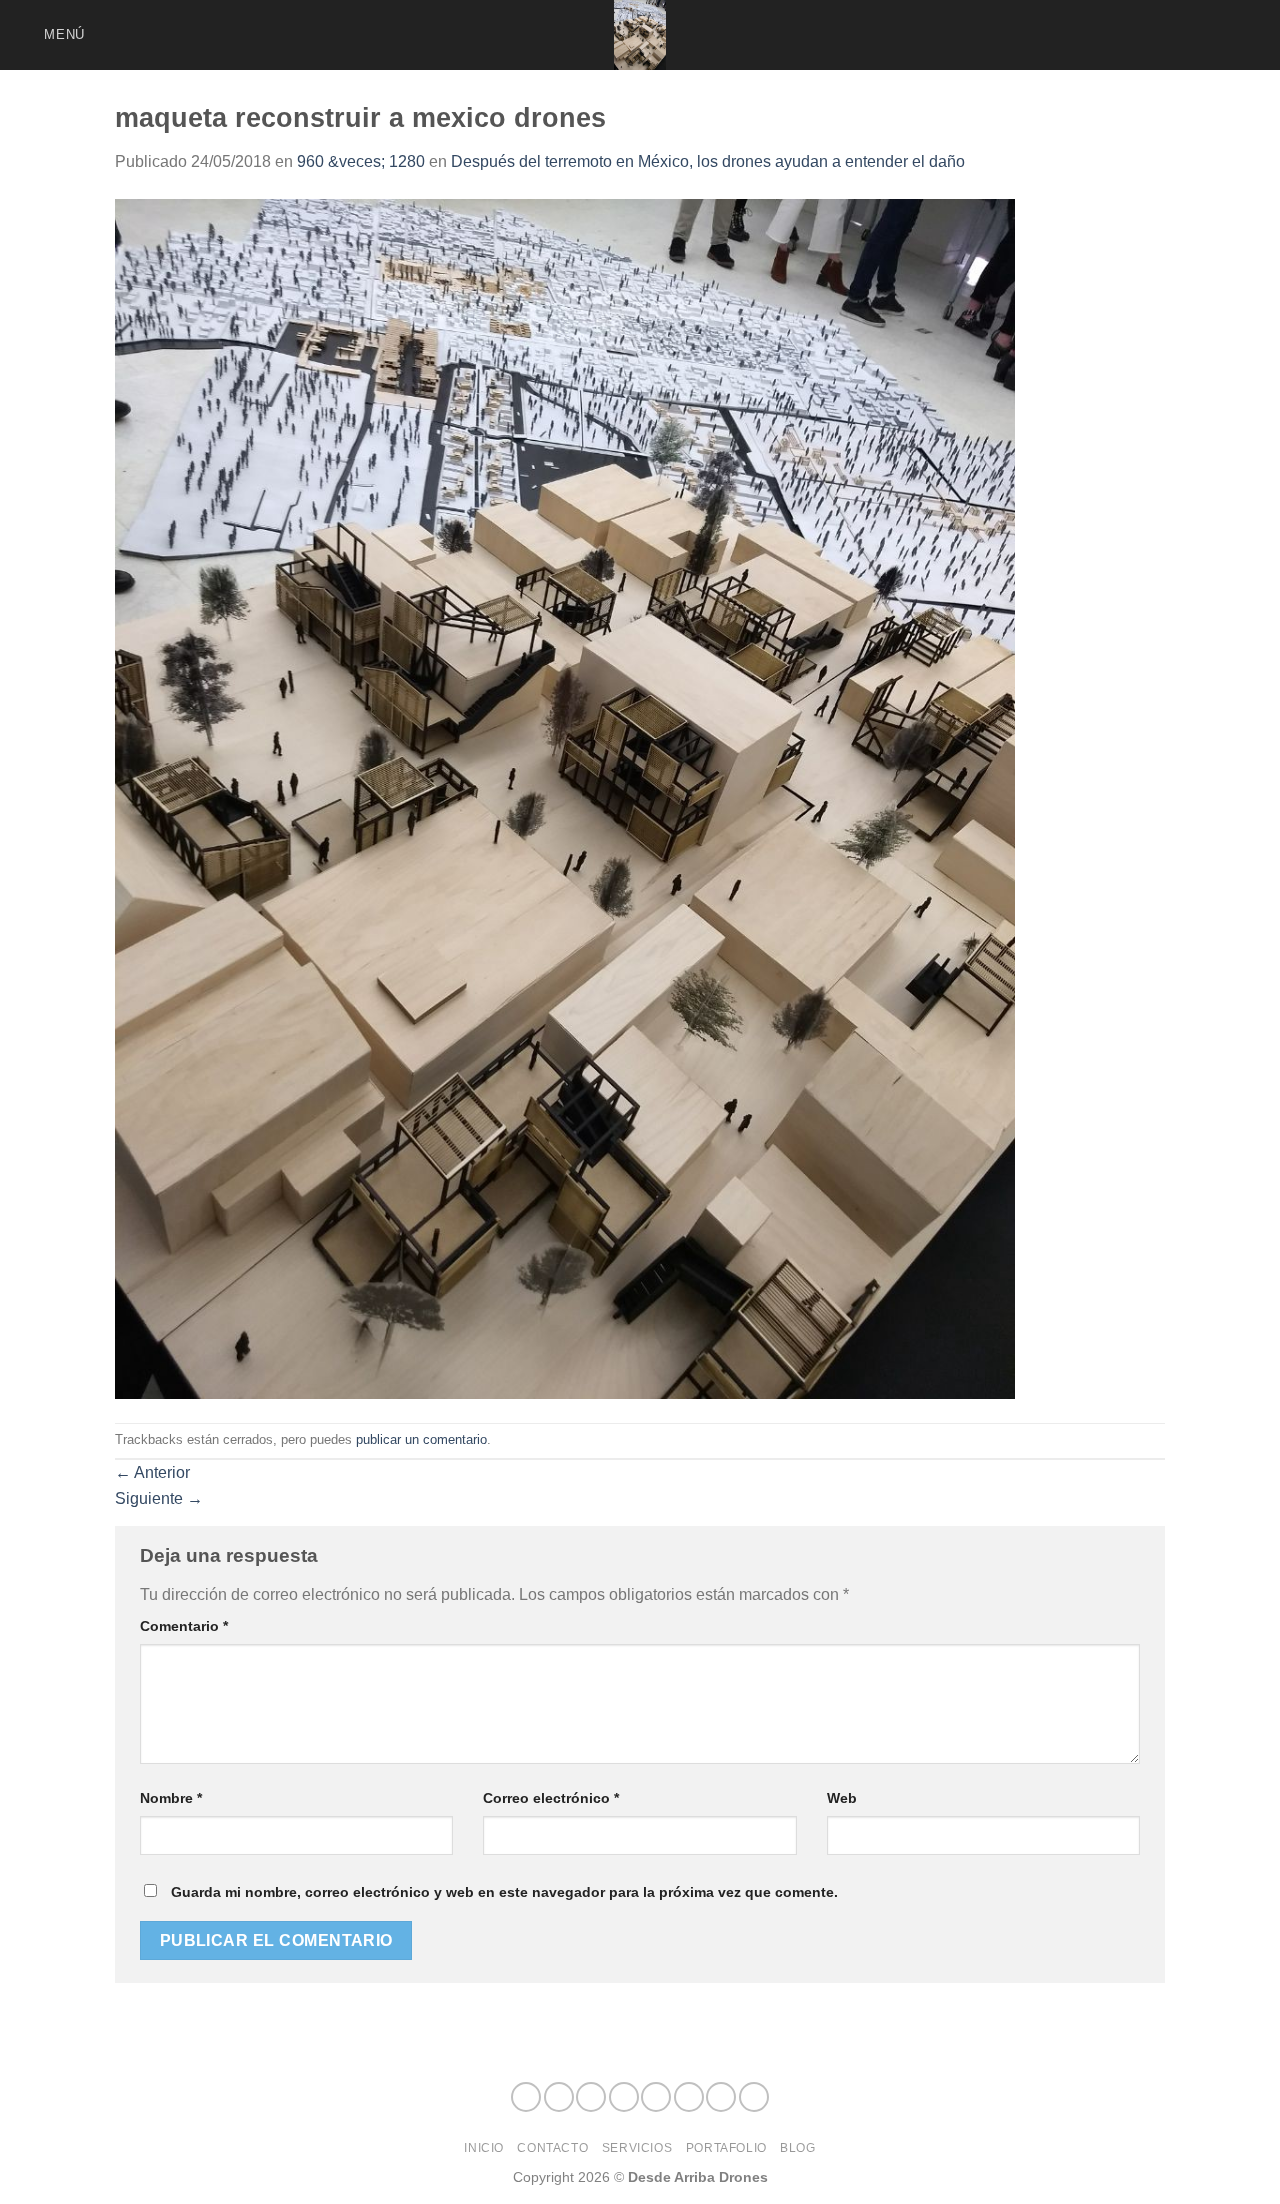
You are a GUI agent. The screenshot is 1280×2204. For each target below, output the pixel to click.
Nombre (171, 1798)
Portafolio (726, 2148)
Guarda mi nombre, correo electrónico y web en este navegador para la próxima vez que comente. (504, 1892)
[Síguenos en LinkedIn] (1226, 35)
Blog (797, 2148)
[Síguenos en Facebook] (1069, 35)
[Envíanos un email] (1174, 35)
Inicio (484, 2148)
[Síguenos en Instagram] (1095, 35)
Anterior (152, 1472)
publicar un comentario (421, 1439)
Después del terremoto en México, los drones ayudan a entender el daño (708, 161)
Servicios (637, 2148)
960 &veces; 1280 (361, 161)
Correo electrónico (551, 1798)
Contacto (552, 2148)
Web (842, 1798)
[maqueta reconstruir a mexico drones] (565, 797)
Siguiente (159, 1498)
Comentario (184, 1626)
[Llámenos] (1200, 35)
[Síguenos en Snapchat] (1147, 35)
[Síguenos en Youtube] (1252, 35)
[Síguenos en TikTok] (1121, 35)
